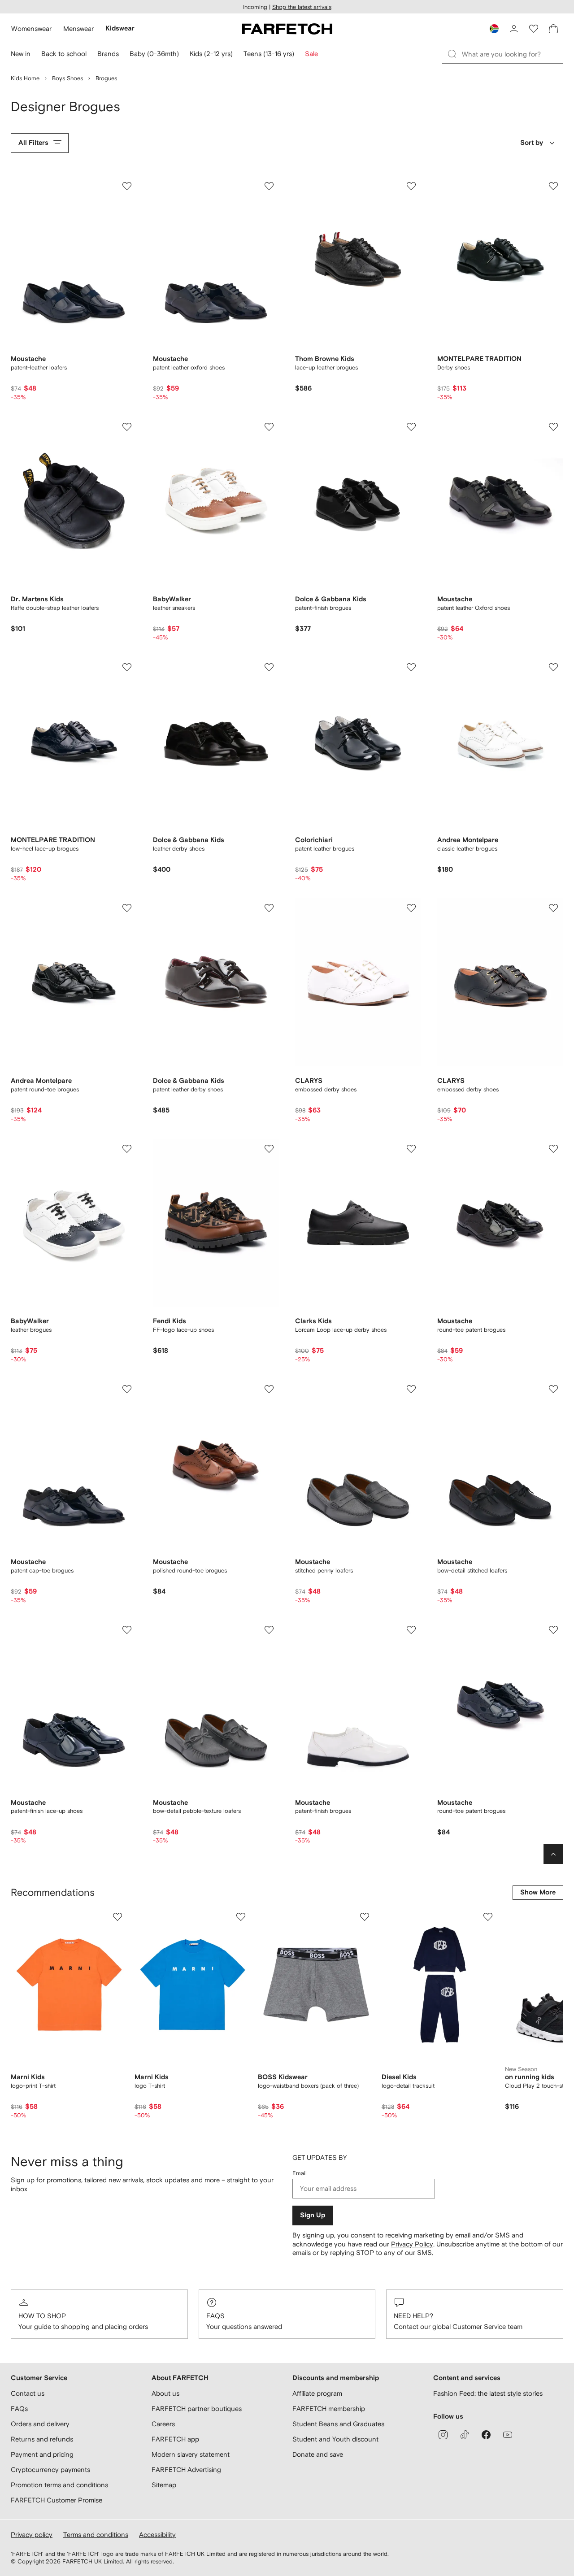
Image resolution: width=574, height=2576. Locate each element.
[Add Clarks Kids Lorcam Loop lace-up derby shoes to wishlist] (411, 1149)
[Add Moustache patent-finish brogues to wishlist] (411, 1630)
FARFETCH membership (329, 2409)
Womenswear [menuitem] (31, 28)
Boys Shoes (67, 78)
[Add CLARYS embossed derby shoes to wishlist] (411, 908)
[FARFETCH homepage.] (287, 29)
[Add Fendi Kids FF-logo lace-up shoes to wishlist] (269, 1149)
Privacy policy (32, 2535)
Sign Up (313, 2215)
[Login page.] (514, 29)
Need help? (413, 2316)
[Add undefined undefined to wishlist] (117, 1917)
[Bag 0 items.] (553, 29)
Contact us (28, 2393)
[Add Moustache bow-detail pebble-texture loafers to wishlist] (269, 1630)
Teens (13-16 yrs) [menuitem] (269, 54)
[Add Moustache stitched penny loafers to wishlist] (411, 1389)
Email (300, 2173)
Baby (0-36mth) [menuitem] (154, 54)
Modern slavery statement (191, 2454)
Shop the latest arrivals (302, 7)
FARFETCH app (175, 2439)
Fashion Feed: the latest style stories (488, 2393)
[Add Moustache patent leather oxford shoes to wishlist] (269, 186)
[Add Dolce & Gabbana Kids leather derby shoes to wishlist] (269, 667)
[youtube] (508, 2435)
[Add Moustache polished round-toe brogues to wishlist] (269, 1389)
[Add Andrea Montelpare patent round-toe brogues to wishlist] (127, 908)
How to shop (42, 2316)
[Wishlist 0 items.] (534, 29)
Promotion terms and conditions (59, 2485)
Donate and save (318, 2454)
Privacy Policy (412, 2244)
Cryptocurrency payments (50, 2470)
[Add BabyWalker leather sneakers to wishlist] (269, 427)
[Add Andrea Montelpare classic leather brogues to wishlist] (553, 667)
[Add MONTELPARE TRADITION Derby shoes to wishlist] (553, 186)
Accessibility (157, 2535)
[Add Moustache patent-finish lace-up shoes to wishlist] (127, 1630)
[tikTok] (465, 2435)
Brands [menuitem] (108, 54)
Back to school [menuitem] (64, 54)
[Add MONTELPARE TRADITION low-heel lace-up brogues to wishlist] (127, 667)
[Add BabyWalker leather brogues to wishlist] (127, 1149)
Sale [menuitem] (311, 54)
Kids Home (25, 78)
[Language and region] (494, 29)
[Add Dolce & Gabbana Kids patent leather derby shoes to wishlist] (269, 908)
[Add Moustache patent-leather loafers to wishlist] (127, 186)
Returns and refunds (42, 2439)
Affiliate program (317, 2393)
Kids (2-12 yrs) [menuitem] (211, 54)
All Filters (33, 143)
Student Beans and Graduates (338, 2424)
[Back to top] (553, 1854)
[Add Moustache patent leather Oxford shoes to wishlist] (553, 427)
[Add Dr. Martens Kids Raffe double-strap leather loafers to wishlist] (127, 427)
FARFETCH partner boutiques (197, 2409)
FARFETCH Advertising (186, 2470)
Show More (538, 1892)
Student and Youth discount (335, 2439)
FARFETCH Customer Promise (57, 2500)
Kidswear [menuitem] (120, 28)
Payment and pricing (42, 2454)
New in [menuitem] (21, 54)
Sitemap (164, 2485)
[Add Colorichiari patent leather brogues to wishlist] (411, 667)
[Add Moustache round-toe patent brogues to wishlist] (553, 1149)
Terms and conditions (96, 2535)
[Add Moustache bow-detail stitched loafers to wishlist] (553, 1389)
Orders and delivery (40, 2424)
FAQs (215, 2316)
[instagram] (443, 2435)
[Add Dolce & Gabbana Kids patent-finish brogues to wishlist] (411, 427)
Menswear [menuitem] (78, 28)
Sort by (532, 143)
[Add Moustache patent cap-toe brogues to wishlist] (127, 1389)
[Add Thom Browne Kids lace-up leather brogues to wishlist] (411, 186)
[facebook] (486, 2435)
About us (165, 2393)
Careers (163, 2424)
